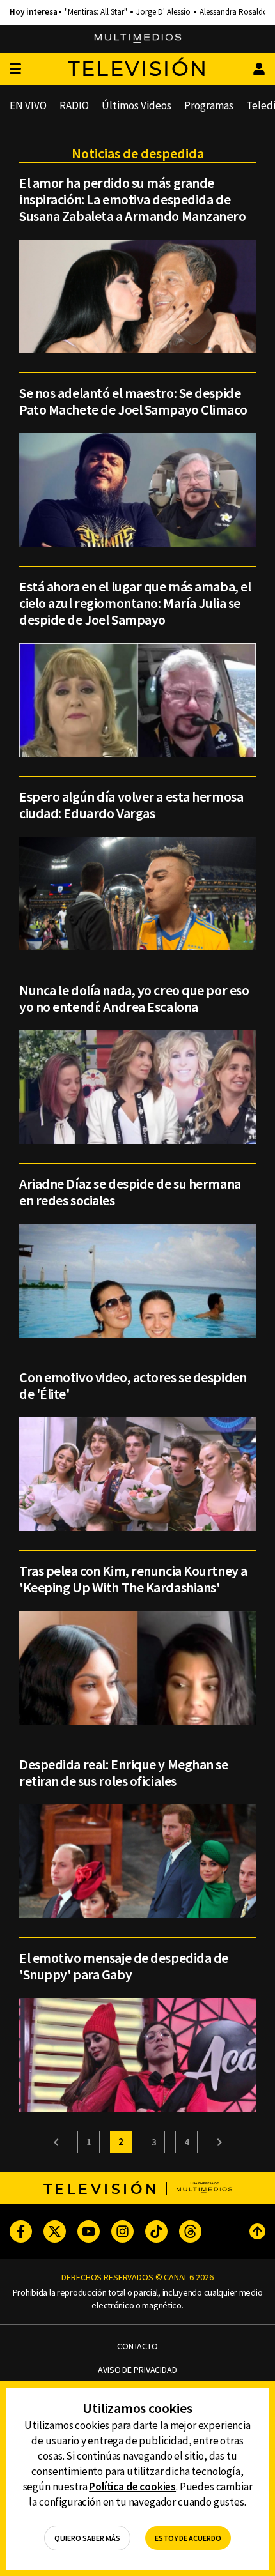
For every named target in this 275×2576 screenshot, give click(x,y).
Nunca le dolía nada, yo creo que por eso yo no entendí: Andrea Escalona (134, 998)
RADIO (74, 105)
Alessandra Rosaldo (234, 12)
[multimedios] (138, 39)
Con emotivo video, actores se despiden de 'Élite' (133, 1385)
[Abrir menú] (15, 69)
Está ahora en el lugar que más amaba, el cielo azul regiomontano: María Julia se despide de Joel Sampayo (135, 603)
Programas (209, 105)
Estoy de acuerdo (188, 2538)
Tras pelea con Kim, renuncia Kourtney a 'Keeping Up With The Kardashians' (133, 1579)
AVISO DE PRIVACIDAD (137, 2370)
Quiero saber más (87, 2538)
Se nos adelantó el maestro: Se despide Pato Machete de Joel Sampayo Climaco (133, 401)
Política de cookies (132, 2487)
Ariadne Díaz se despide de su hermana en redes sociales (130, 1192)
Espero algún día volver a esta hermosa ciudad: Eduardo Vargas (131, 805)
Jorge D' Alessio (163, 12)
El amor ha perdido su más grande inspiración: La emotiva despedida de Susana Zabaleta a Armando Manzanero (133, 199)
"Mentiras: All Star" (96, 12)
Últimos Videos (137, 105)
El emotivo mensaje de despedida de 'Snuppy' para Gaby (124, 1966)
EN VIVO (28, 105)
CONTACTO (137, 2346)
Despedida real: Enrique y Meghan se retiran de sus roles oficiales (124, 1772)
